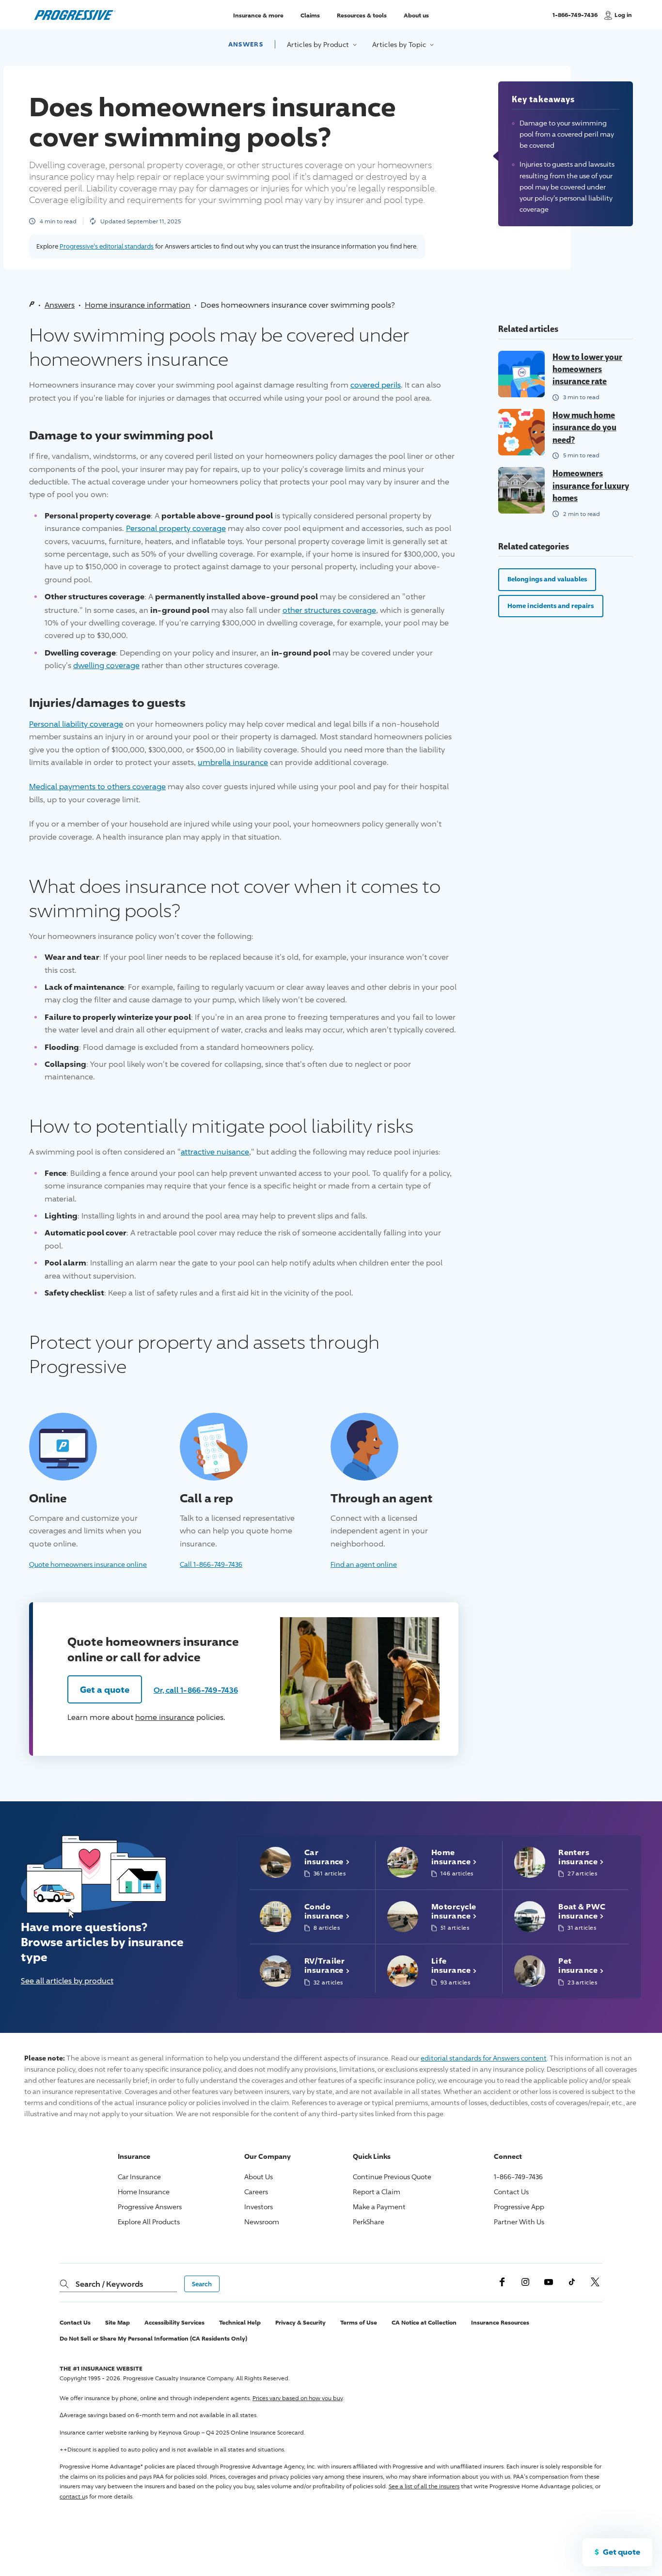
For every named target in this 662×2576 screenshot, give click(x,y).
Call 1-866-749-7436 (211, 1564)
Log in (623, 15)
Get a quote (105, 1689)
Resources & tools (362, 15)
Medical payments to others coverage (97, 787)
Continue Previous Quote (392, 2177)
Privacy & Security (300, 2322)
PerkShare (369, 2222)
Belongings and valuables (547, 579)
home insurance (165, 1717)
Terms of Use (359, 2322)
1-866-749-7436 (575, 19)
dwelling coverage (106, 665)
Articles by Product (319, 44)
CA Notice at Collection (424, 2322)
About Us (259, 2177)
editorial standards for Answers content (484, 2058)
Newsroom (262, 2222)
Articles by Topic (400, 44)
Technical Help (240, 2322)
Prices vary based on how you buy (298, 2398)
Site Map (118, 2322)
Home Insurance (144, 2192)
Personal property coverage (176, 528)
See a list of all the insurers (424, 2486)
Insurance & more (258, 15)
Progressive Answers (150, 2207)
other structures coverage (329, 610)
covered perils (376, 385)
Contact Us (511, 2192)
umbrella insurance (233, 762)
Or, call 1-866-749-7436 (196, 1690)
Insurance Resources (500, 2322)
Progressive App (519, 2207)
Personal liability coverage (76, 724)
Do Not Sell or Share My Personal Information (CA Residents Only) (153, 2338)
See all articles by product (67, 1981)
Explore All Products (149, 2222)
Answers (246, 44)
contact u (72, 2496)
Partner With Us (519, 2222)
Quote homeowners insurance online (88, 1564)
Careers (256, 2192)
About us (416, 15)
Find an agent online (364, 1564)
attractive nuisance (215, 1152)
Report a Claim (377, 2192)
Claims (310, 15)
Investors (259, 2207)
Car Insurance (139, 2177)
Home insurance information (138, 305)
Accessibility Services (174, 2322)
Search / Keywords (109, 2284)
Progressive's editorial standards (107, 246)
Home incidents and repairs (551, 606)
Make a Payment (379, 2207)
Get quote (622, 2552)
